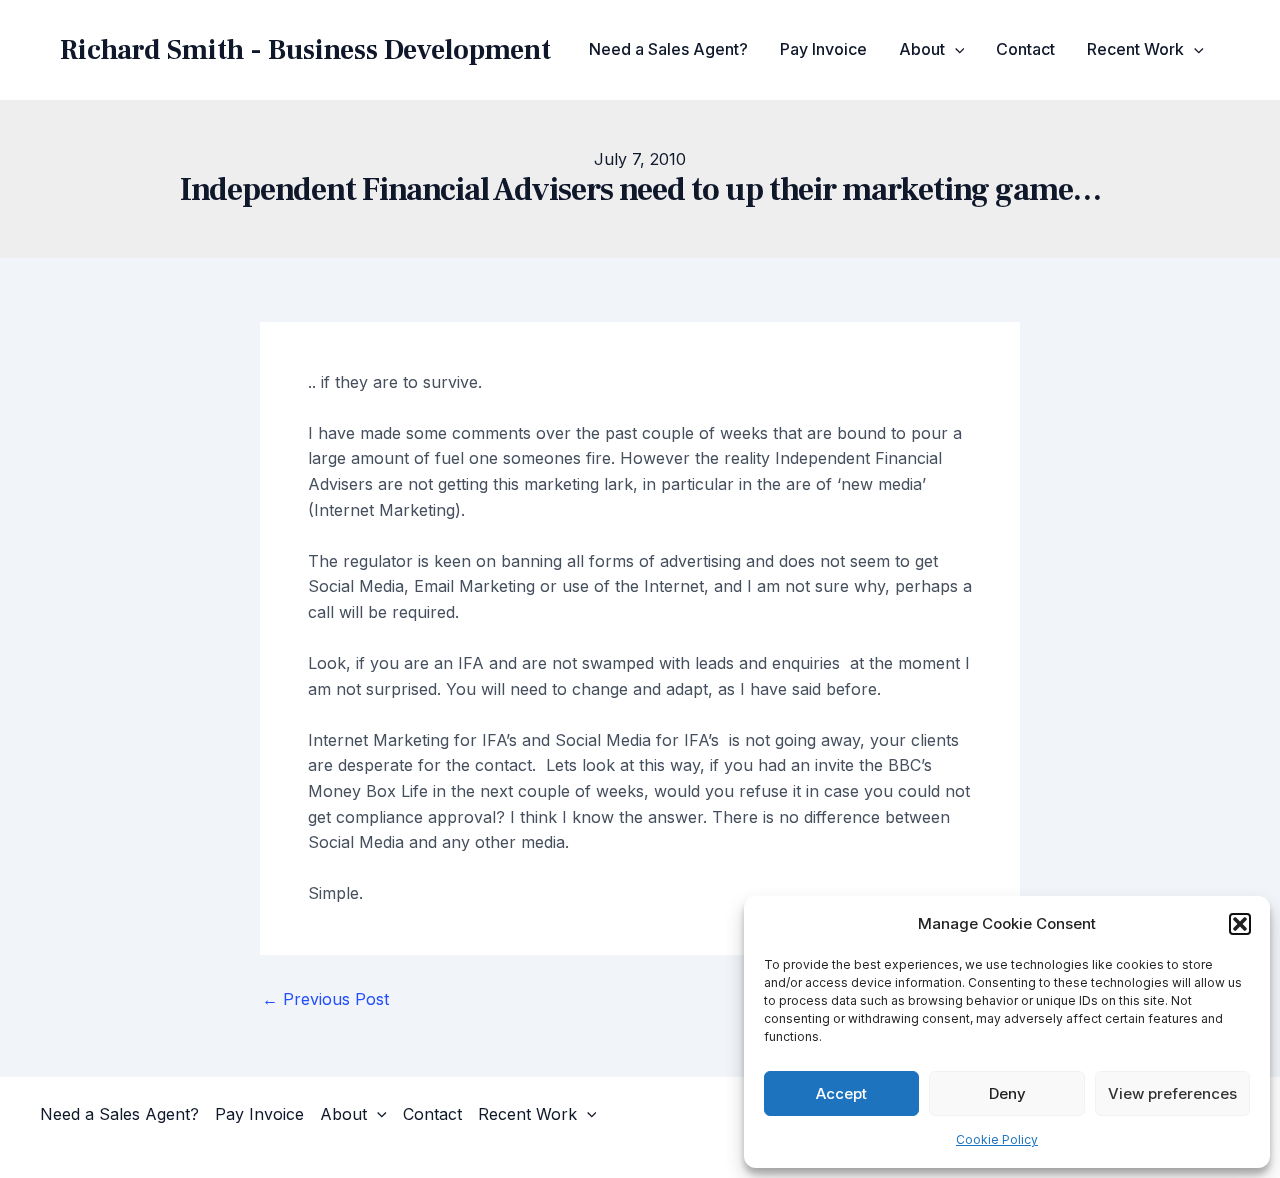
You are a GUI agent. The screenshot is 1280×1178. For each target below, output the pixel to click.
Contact (1025, 49)
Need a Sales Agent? (668, 49)
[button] (1240, 924)
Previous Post (325, 999)
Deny (1007, 1093)
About (922, 49)
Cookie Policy (997, 1139)
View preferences (1172, 1093)
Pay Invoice (823, 49)
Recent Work (1135, 49)
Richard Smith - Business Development (305, 50)
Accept (841, 1093)
